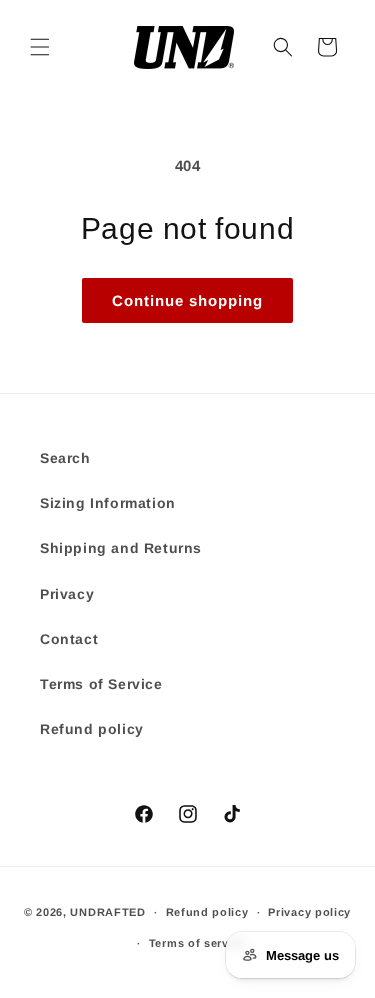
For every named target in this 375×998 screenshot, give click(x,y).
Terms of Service (101, 684)
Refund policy (92, 729)
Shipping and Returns (121, 548)
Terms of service (197, 943)
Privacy (67, 594)
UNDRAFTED (107, 912)
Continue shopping (187, 300)
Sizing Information (108, 503)
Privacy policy (309, 912)
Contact (69, 639)
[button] (40, 47)
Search (65, 458)
